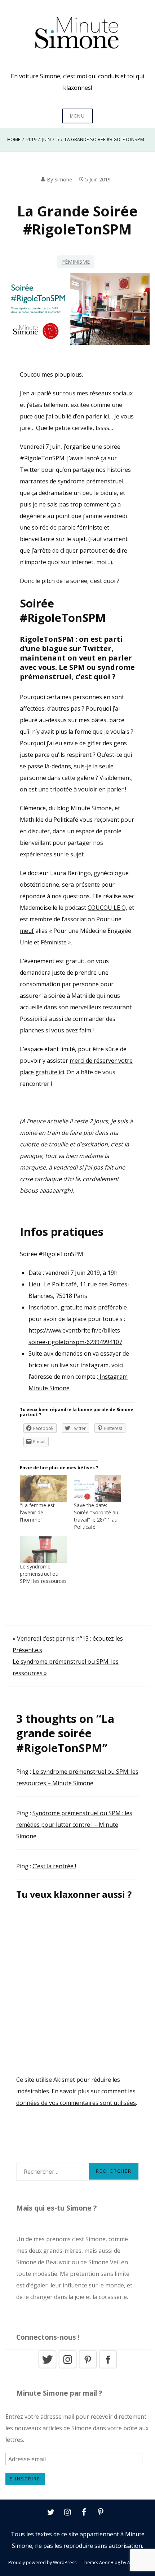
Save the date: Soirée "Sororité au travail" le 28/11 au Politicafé (96, 1516)
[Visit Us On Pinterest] (88, 2367)
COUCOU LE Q (107, 908)
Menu (77, 116)
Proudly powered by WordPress (42, 2562)
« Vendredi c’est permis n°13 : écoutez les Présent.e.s (68, 1644)
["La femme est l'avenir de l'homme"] (43, 1488)
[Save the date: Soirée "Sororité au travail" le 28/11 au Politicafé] (97, 1488)
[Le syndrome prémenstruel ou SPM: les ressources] (43, 1550)
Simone (63, 179)
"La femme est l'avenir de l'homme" (37, 1512)
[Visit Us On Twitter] (47, 2367)
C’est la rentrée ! (54, 1866)
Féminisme (76, 262)
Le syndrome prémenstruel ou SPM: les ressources (43, 1574)
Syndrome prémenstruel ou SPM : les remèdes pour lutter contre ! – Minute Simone (74, 1825)
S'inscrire (25, 2479)
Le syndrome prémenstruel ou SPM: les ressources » (66, 1667)
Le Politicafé (60, 1284)
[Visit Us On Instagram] (67, 2367)
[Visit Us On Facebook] (108, 2367)
